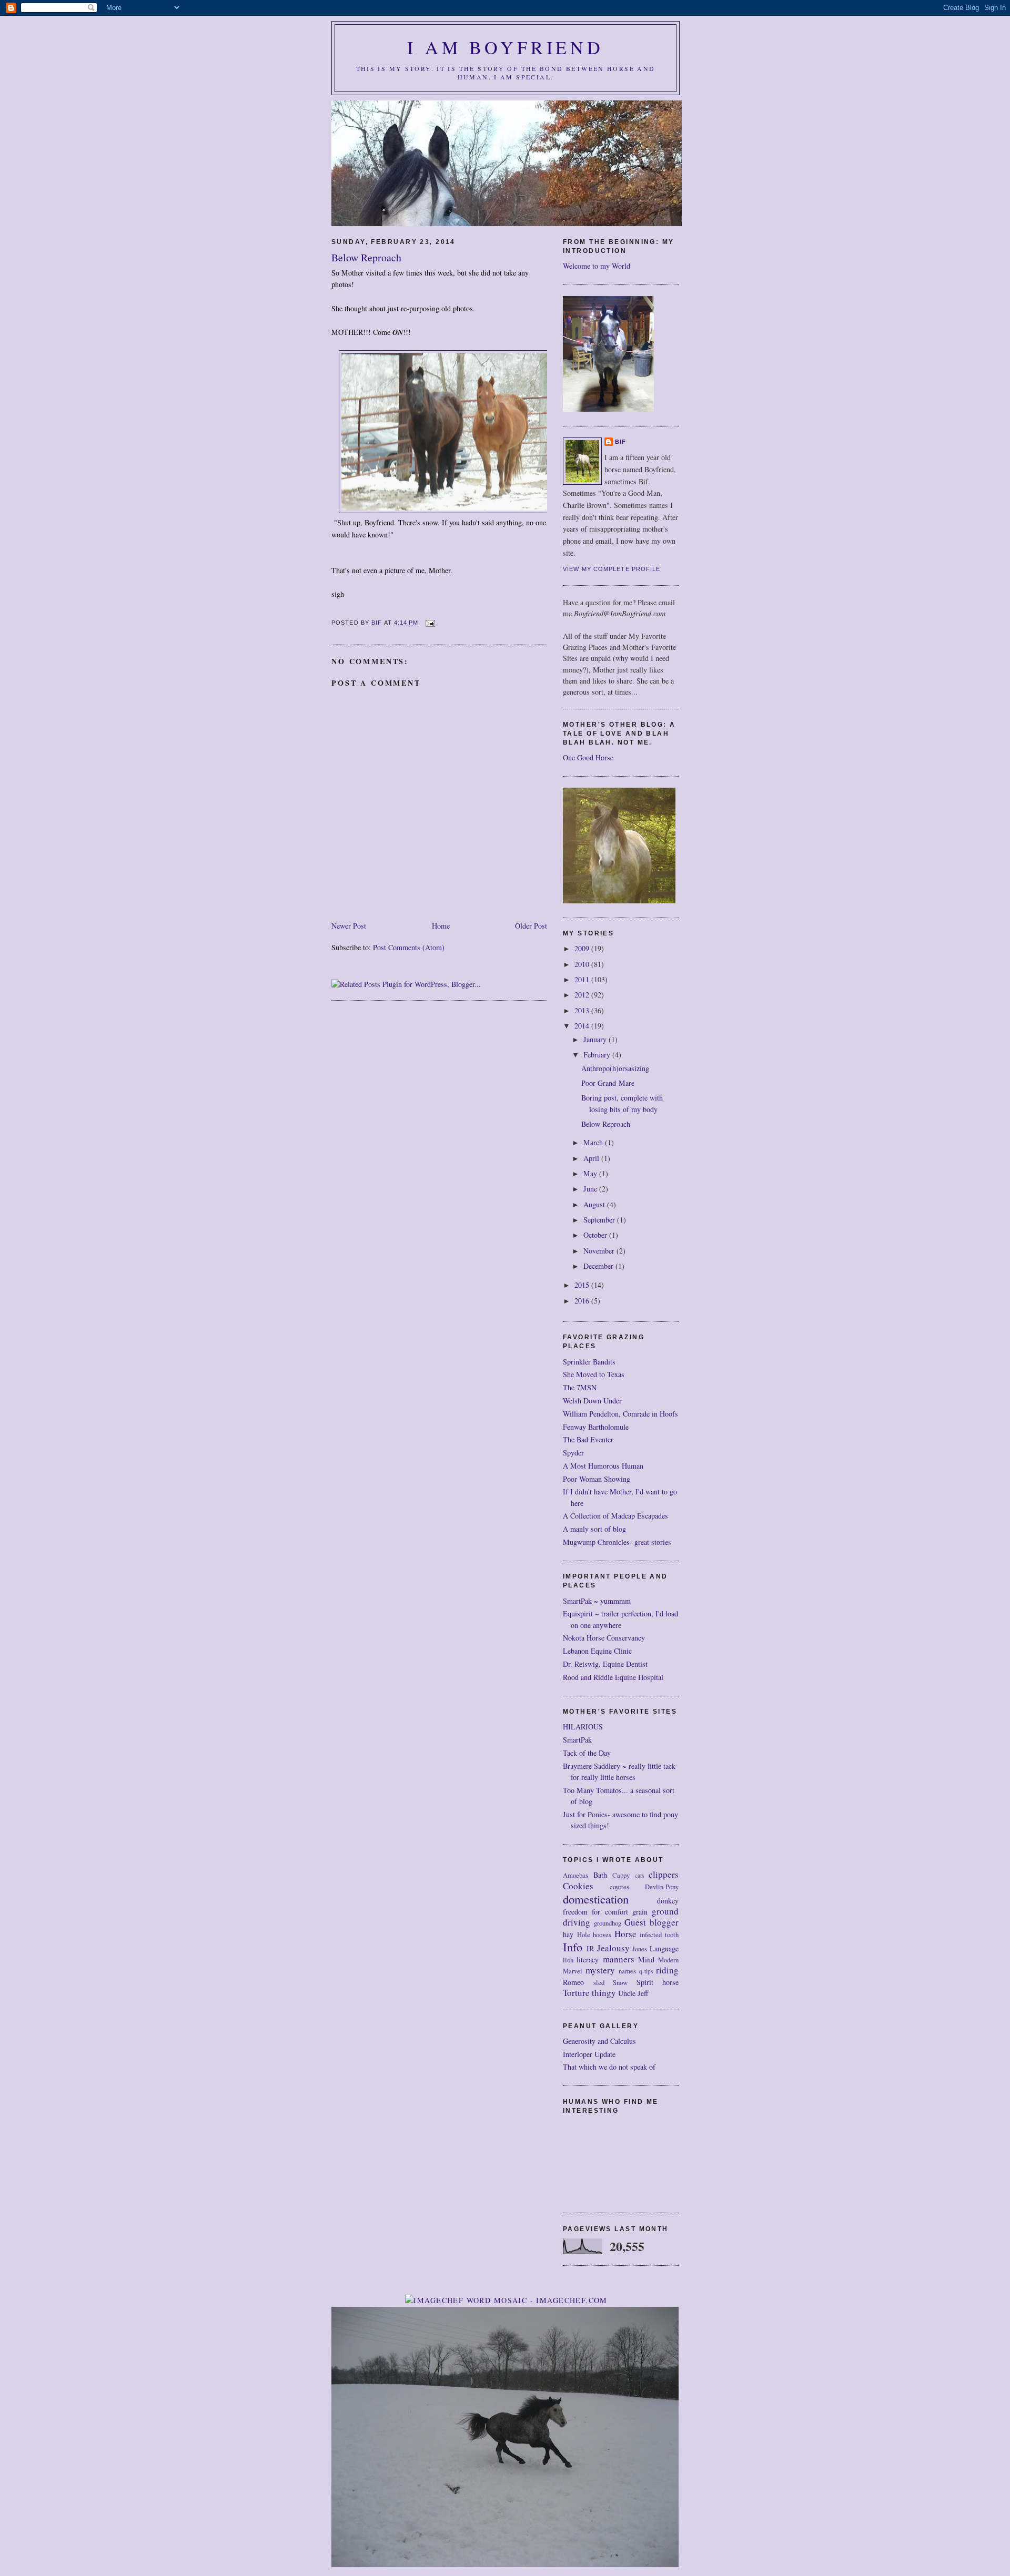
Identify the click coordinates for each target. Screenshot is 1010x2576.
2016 (583, 1301)
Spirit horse (658, 1982)
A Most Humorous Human (603, 1466)
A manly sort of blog (594, 1529)
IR (590, 1948)
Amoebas (575, 1875)
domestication (596, 1899)
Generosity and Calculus (599, 2041)
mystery (600, 1970)
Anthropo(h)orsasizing (615, 1068)
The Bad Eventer (588, 1439)
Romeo (573, 1982)
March (594, 1142)
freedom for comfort (595, 1912)
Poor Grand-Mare (608, 1083)
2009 (583, 948)
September (600, 1220)
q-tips (646, 1971)
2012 (583, 995)
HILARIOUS (583, 1727)
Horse (625, 1934)
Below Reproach (606, 1124)
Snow (620, 1983)
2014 (583, 1026)
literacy (588, 1959)
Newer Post (349, 926)
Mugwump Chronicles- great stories (617, 1542)
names (627, 1971)
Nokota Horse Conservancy (604, 1638)
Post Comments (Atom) (409, 947)
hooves (602, 1935)
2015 (583, 1285)
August (595, 1204)
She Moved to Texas (594, 1374)
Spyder (573, 1453)
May (591, 1173)
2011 (583, 979)
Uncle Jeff (633, 1993)
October (596, 1235)
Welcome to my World (597, 266)
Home (441, 926)
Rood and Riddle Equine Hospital (613, 1677)
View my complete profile (612, 569)
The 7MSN (580, 1387)
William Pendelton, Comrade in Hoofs (620, 1414)
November (600, 1251)
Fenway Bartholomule (596, 1427)
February (598, 1055)
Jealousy (613, 1948)
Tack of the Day (587, 1753)
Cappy (621, 1875)
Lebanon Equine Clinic (597, 1651)
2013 (583, 1010)
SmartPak (577, 1740)
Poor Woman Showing (597, 1479)
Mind (646, 1959)
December (599, 1266)
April (592, 1158)
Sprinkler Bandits (589, 1362)
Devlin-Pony (662, 1887)
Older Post (531, 926)
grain (640, 1912)
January (596, 1039)
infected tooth (659, 1935)
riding (667, 1970)
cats (639, 1875)
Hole (584, 1935)
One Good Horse (588, 757)
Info (573, 1947)
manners (619, 1959)
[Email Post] (430, 623)
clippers (664, 1874)
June (591, 1189)
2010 (583, 964)
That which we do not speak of (609, 2067)
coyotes (619, 1887)
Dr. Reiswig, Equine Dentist (605, 1664)
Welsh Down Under (592, 1401)
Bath (600, 1875)
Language (664, 1948)
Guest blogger (652, 1922)
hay (568, 1934)
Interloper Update (589, 2054)
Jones (640, 1949)
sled (599, 1983)
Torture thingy (589, 1993)
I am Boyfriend (506, 47)
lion (568, 1960)
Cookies (578, 1886)
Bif (620, 442)
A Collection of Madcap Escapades (615, 1516)
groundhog (608, 1923)
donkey (668, 1901)
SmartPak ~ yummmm (597, 1601)
